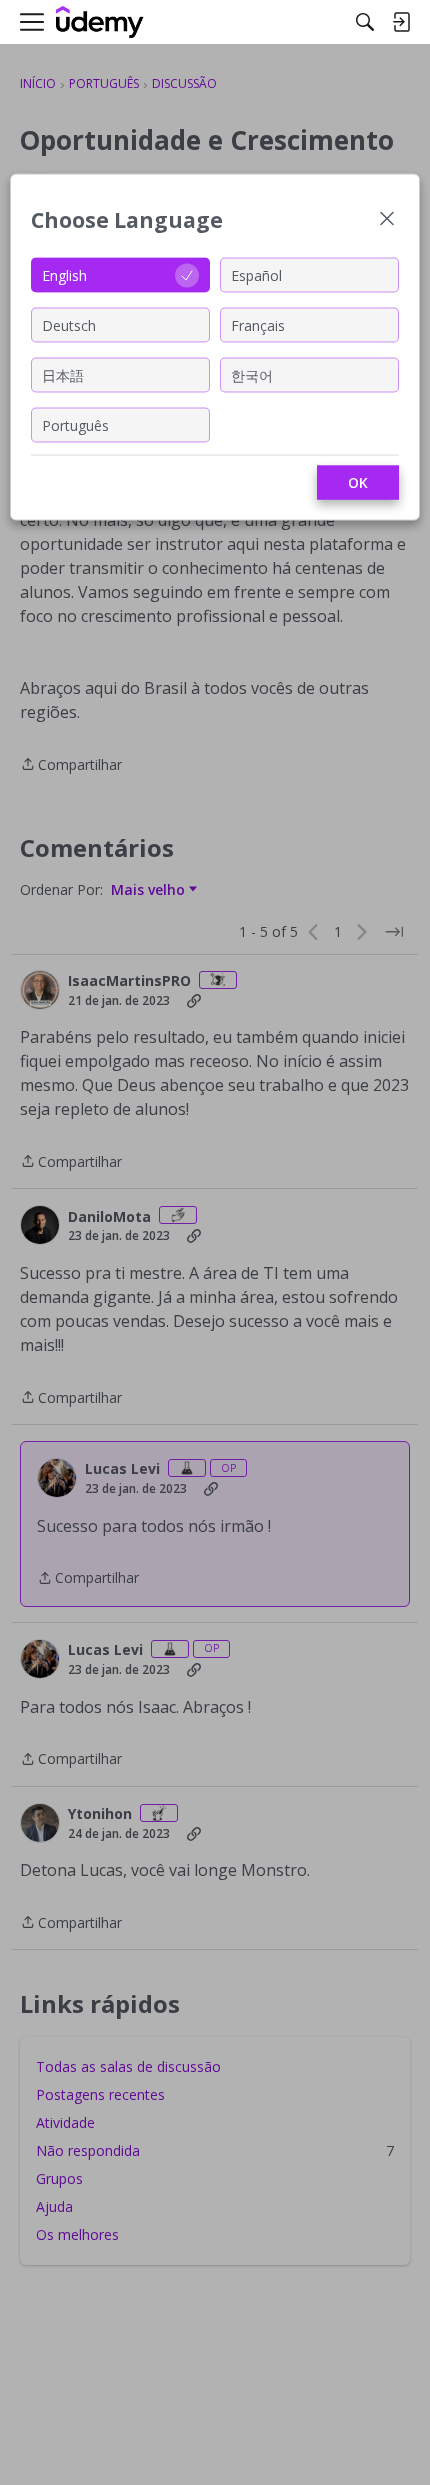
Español (256, 274)
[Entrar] (401, 22)
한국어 (252, 374)
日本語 (63, 374)
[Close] (387, 220)
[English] (100, 22)
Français (258, 324)
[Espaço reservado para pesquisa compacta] (365, 22)
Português (75, 424)
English (64, 274)
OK (358, 482)
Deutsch (69, 324)
